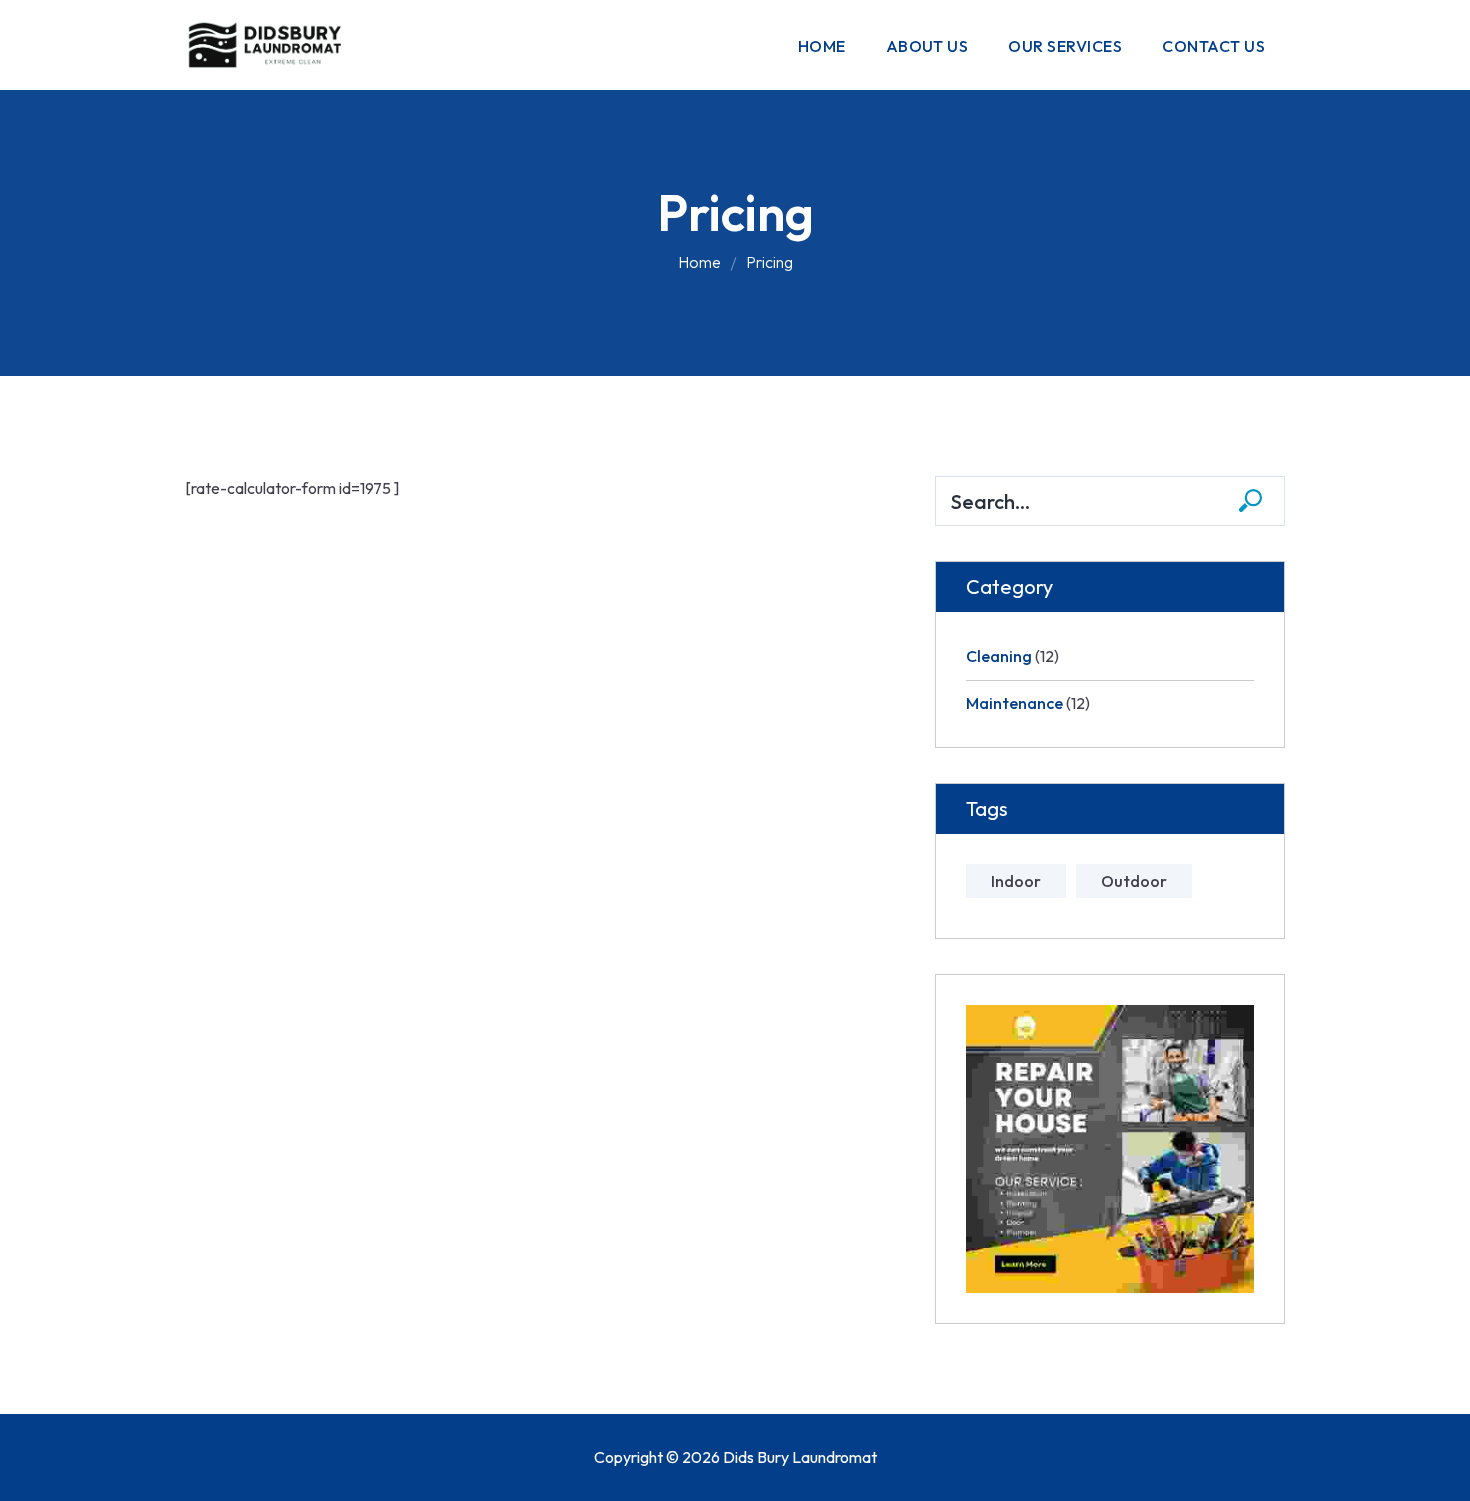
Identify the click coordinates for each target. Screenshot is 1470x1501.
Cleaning (999, 656)
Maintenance (1014, 703)
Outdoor (1134, 881)
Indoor (1016, 881)
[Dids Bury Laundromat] (269, 43)
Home (699, 262)
